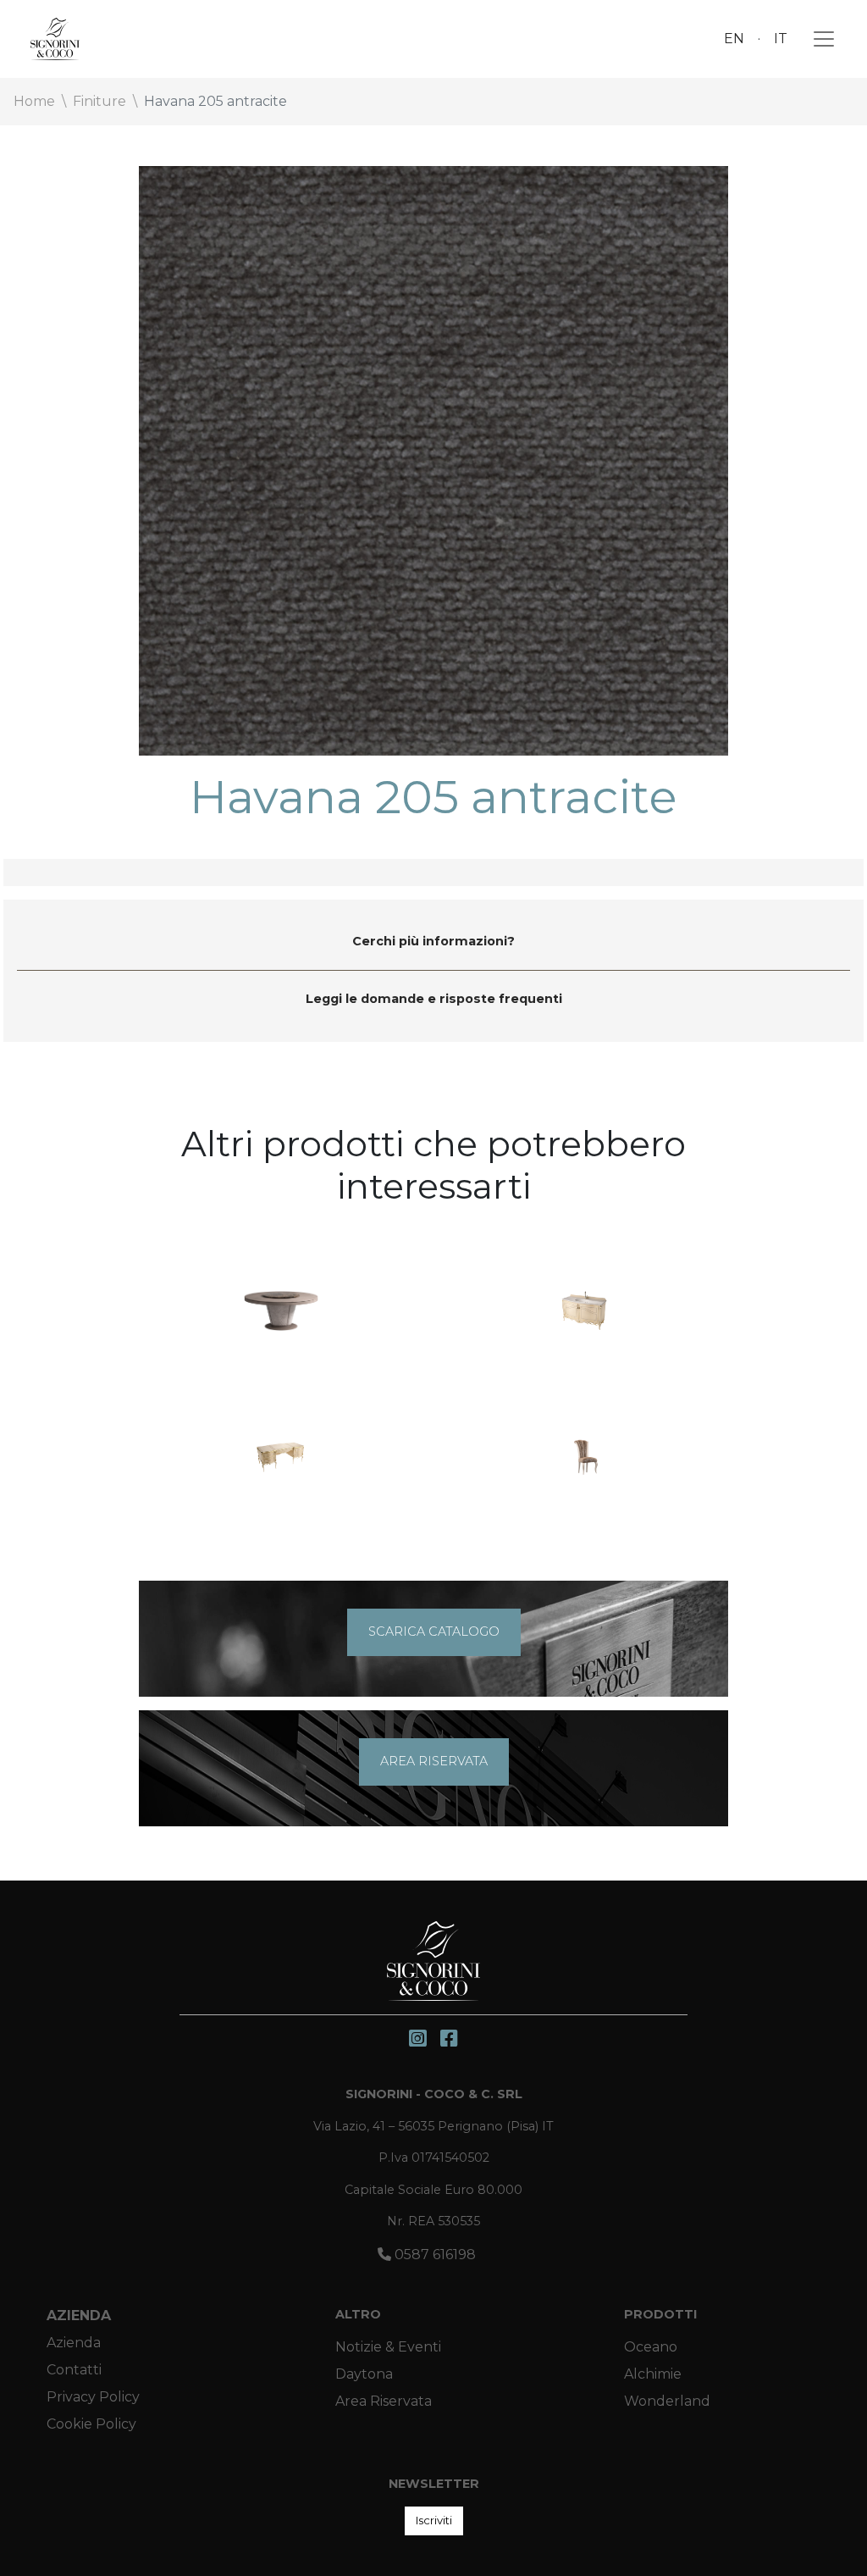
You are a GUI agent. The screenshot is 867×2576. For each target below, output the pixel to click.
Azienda (79, 2316)
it (781, 39)
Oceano (651, 2347)
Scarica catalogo (434, 1631)
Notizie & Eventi (388, 2347)
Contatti (74, 2370)
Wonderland (667, 2401)
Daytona (364, 2374)
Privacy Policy (93, 2397)
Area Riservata (384, 2401)
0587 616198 (433, 2255)
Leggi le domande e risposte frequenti (434, 999)
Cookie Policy (91, 2424)
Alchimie (653, 2374)
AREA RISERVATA (434, 1761)
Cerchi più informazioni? (433, 941)
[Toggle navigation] (819, 39)
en (734, 39)
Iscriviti (434, 2520)
